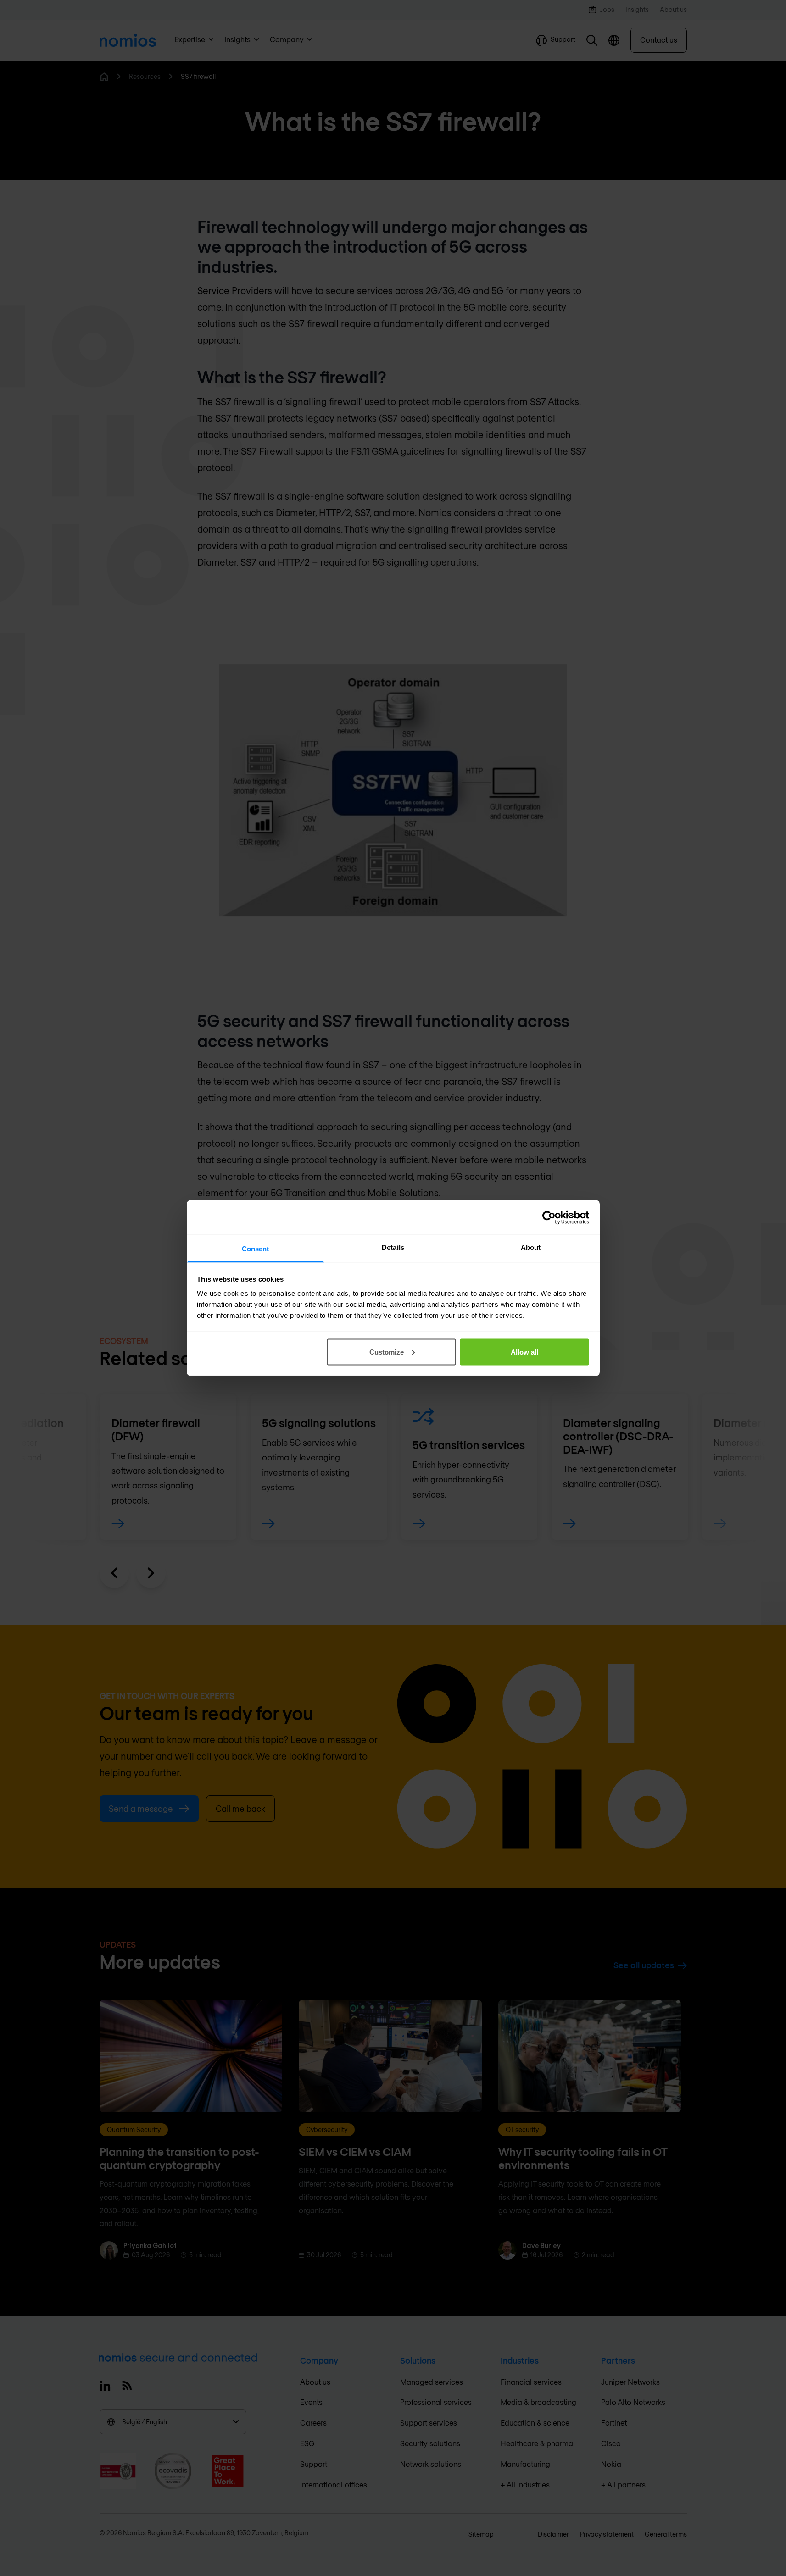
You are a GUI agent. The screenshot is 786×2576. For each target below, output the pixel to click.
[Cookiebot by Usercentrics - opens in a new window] (549, 1217)
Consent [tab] (256, 1249)
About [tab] (531, 1247)
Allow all (524, 1352)
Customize (387, 1352)
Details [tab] (393, 1247)
